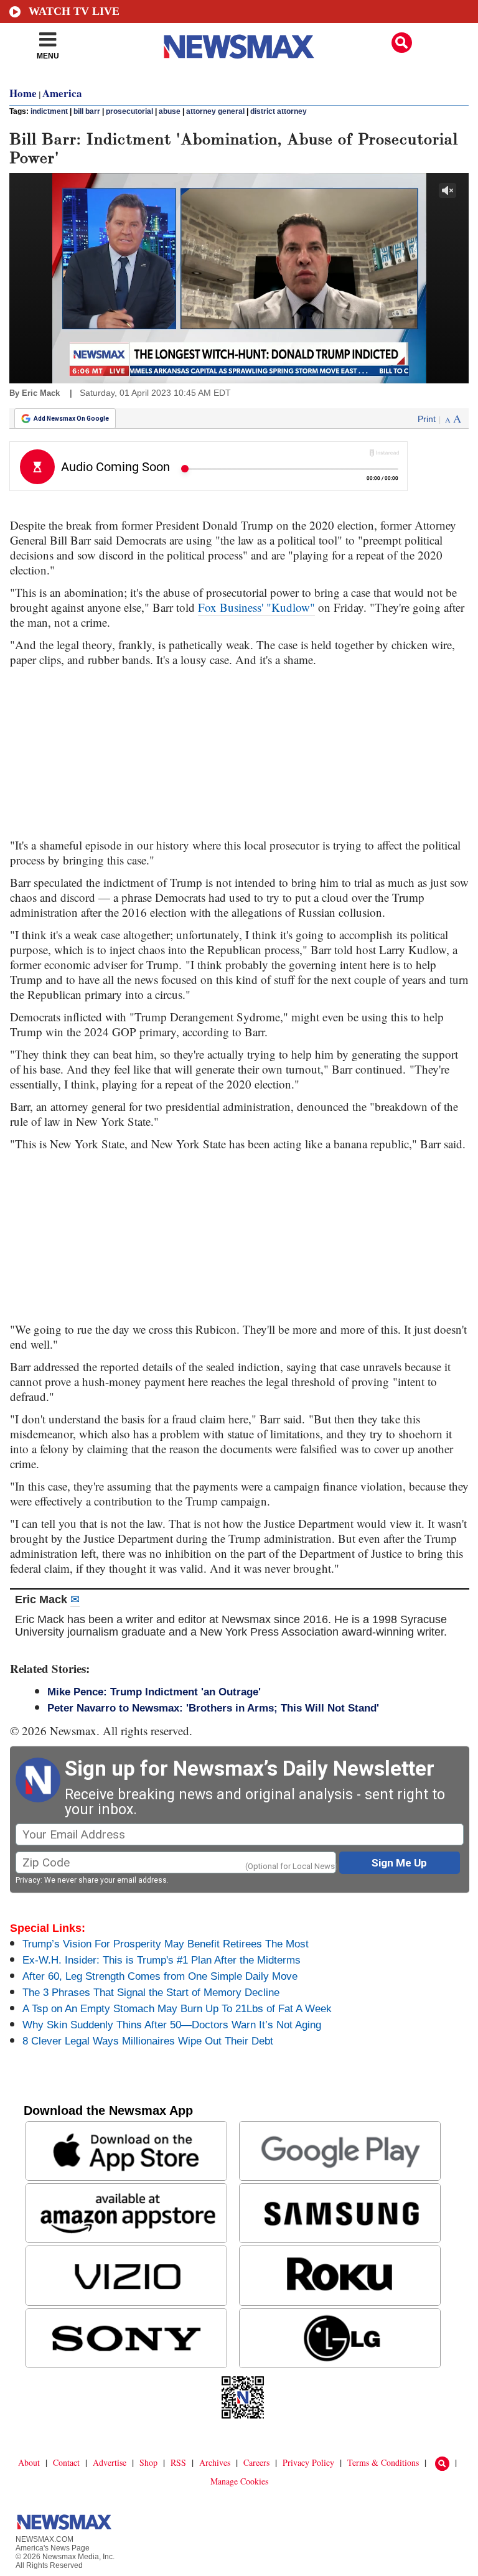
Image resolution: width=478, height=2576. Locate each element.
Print (427, 419)
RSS (178, 2462)
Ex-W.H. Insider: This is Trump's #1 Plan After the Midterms (162, 1960)
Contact (66, 2462)
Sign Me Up (399, 1863)
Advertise (110, 2462)
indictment (49, 111)
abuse (170, 111)
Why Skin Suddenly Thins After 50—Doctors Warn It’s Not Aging (172, 2025)
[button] (402, 43)
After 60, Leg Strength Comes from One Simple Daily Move (160, 1976)
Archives (215, 2462)
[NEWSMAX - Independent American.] (239, 47)
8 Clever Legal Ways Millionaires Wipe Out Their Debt (148, 2041)
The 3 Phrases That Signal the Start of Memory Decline (151, 1993)
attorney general (215, 111)
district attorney (279, 111)
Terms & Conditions (383, 2462)
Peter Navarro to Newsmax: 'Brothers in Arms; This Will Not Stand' (213, 1708)
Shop (148, 2462)
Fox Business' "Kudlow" (256, 607)
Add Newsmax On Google (71, 419)
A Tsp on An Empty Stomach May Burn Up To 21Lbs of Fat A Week (177, 2009)
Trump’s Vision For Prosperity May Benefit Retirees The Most (166, 1944)
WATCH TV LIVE (74, 11)
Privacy (28, 1880)
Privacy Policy (308, 2462)
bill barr (87, 111)
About (29, 2462)
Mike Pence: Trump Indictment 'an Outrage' (154, 1692)
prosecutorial (129, 111)
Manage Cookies (239, 2481)
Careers (256, 2462)
